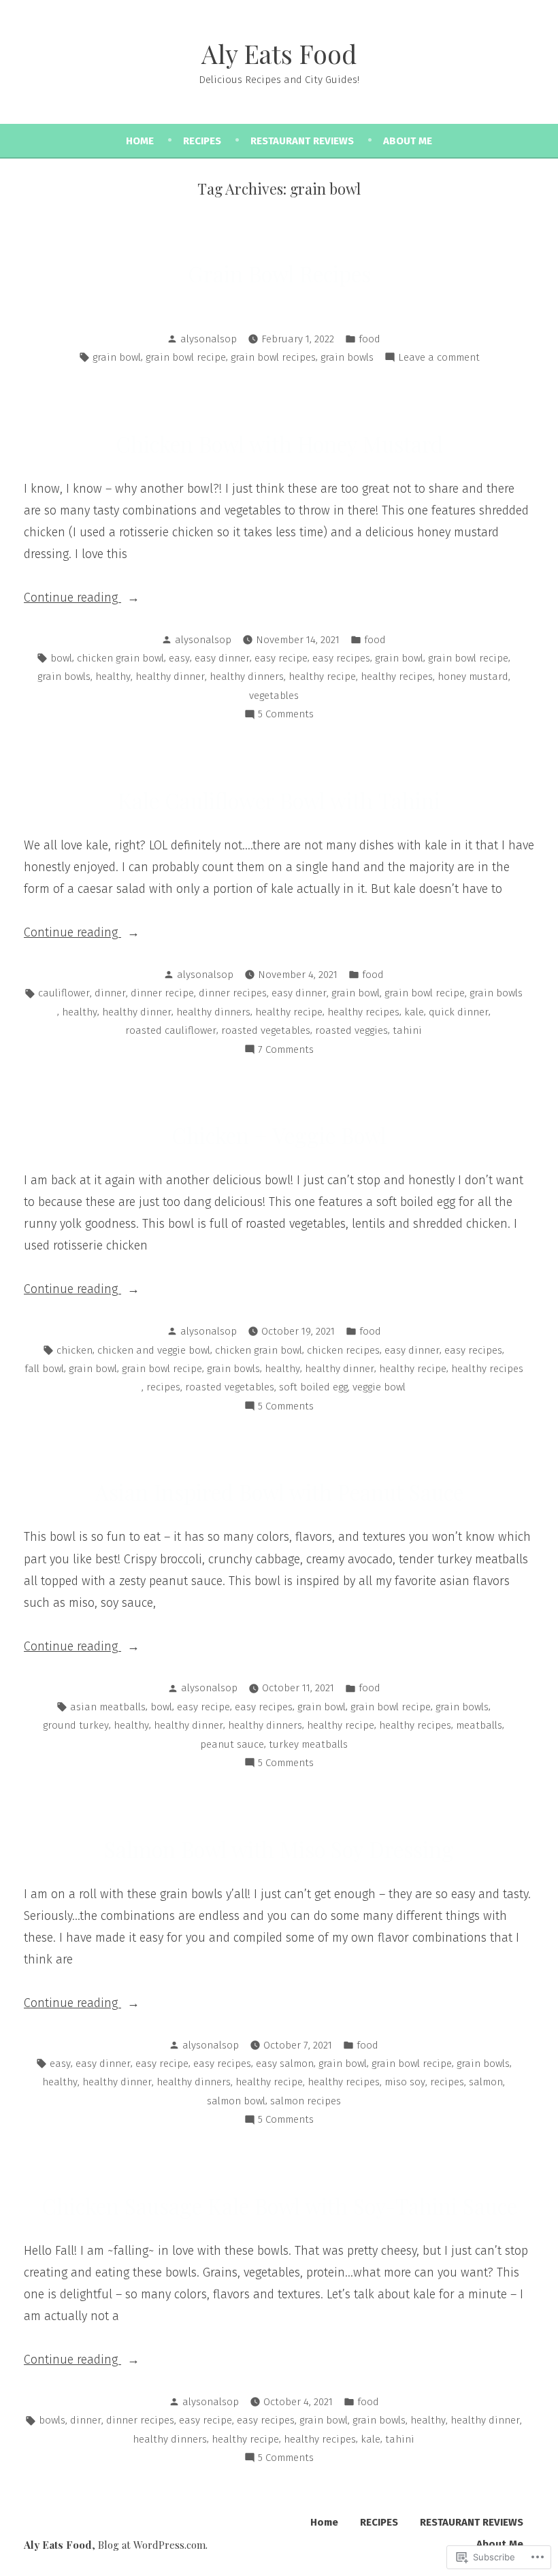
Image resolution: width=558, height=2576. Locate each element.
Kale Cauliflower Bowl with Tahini (279, 800)
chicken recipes (343, 1350)
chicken (75, 1350)
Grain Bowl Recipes (279, 274)
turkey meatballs (308, 1744)
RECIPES (202, 141)
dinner (110, 993)
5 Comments (286, 715)
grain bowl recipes (273, 357)
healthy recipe (322, 676)
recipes (163, 1387)
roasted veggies (351, 1030)
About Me (408, 141)
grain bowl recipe (186, 357)
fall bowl (44, 1369)
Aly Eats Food (279, 53)
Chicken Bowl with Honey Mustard (279, 444)
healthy (113, 676)
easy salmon (285, 2064)
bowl (61, 658)
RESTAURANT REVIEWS (302, 141)
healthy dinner (170, 676)
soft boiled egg (313, 1387)
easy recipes (341, 658)
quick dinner (459, 1012)
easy (179, 658)
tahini (407, 1030)
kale (414, 1012)
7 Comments (286, 1051)
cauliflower (64, 993)
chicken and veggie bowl (154, 1350)
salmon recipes (306, 2101)
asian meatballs (108, 1707)
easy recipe (281, 658)
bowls (52, 2420)
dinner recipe (162, 993)
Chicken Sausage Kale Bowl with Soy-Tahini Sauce (279, 2206)
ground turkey (76, 1725)
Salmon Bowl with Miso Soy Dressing (279, 1849)
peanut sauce (232, 1744)
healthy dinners (247, 676)
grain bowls (347, 357)
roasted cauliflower (171, 1030)
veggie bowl (379, 1387)
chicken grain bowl (120, 658)
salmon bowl (236, 2101)
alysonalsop (209, 339)
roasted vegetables (266, 1030)
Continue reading (72, 599)
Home (140, 141)
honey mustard (473, 676)
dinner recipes (233, 993)
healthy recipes (397, 676)
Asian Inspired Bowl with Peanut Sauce (279, 1492)
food (370, 339)
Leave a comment (439, 359)
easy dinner (222, 658)
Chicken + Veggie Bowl (279, 1135)
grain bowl (117, 357)
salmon (486, 2082)
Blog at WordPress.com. (153, 2545)
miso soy (405, 2082)
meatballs (479, 1725)
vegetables (274, 696)
